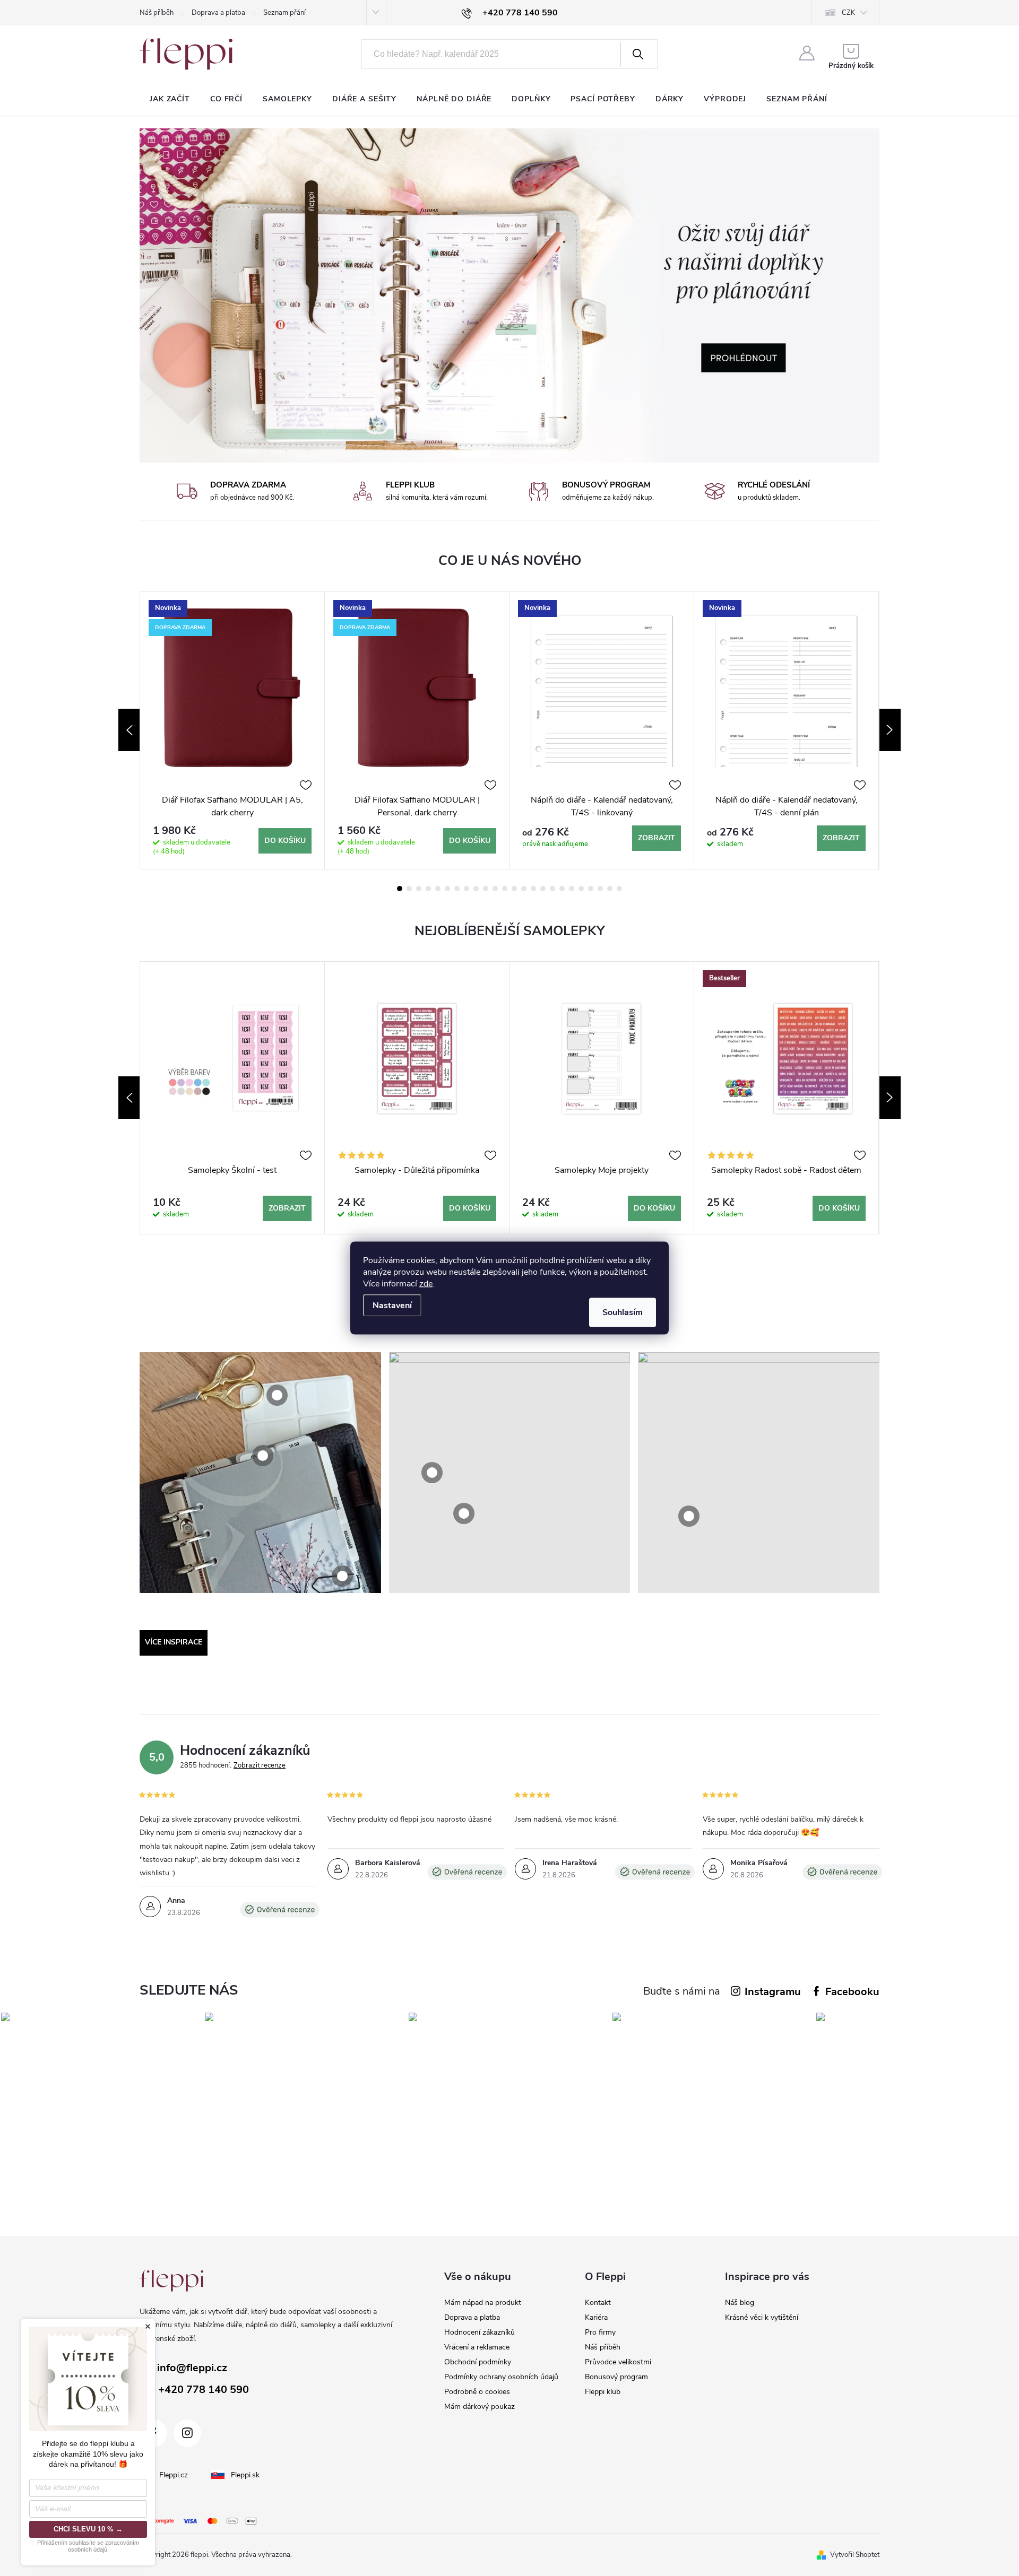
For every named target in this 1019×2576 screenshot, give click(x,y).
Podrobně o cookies (477, 2392)
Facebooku (852, 1992)
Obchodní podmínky (478, 2362)
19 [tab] (572, 889)
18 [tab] (562, 889)
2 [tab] (409, 889)
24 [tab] (619, 889)
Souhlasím (623, 1312)
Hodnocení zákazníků (480, 2332)
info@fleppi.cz (192, 2368)
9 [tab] (476, 889)
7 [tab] (457, 889)
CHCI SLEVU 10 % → (88, 2529)
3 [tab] (419, 889)
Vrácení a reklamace (477, 2347)
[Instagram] (187, 2433)
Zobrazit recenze (260, 1765)
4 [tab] (428, 889)
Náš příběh (157, 13)
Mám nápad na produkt (483, 2303)
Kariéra (596, 2317)
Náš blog (740, 2303)
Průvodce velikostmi (618, 2362)
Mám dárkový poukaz (480, 2407)
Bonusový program (616, 2377)
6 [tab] (447, 889)
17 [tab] (552, 889)
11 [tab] (495, 889)
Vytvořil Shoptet (855, 2555)
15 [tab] (533, 889)
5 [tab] (438, 889)
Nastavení (392, 1306)
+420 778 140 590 (204, 2390)
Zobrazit (657, 838)
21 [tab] (591, 889)
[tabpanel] (232, 730)
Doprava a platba (218, 13)
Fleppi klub (603, 2392)
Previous (129, 730)
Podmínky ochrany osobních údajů (501, 2377)
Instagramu (773, 1992)
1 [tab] (400, 889)
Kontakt (598, 2303)
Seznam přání (284, 13)
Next (890, 730)
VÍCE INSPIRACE (174, 1642)
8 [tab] (467, 889)
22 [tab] (600, 889)
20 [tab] (581, 889)
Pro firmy (600, 2332)
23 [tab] (610, 889)
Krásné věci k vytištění (762, 2317)
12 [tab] (505, 889)
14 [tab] (524, 889)
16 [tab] (543, 889)
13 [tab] (514, 889)
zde (426, 1284)
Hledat (638, 54)
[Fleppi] (171, 2281)
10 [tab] (486, 889)
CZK (848, 13)
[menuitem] (170, 99)
